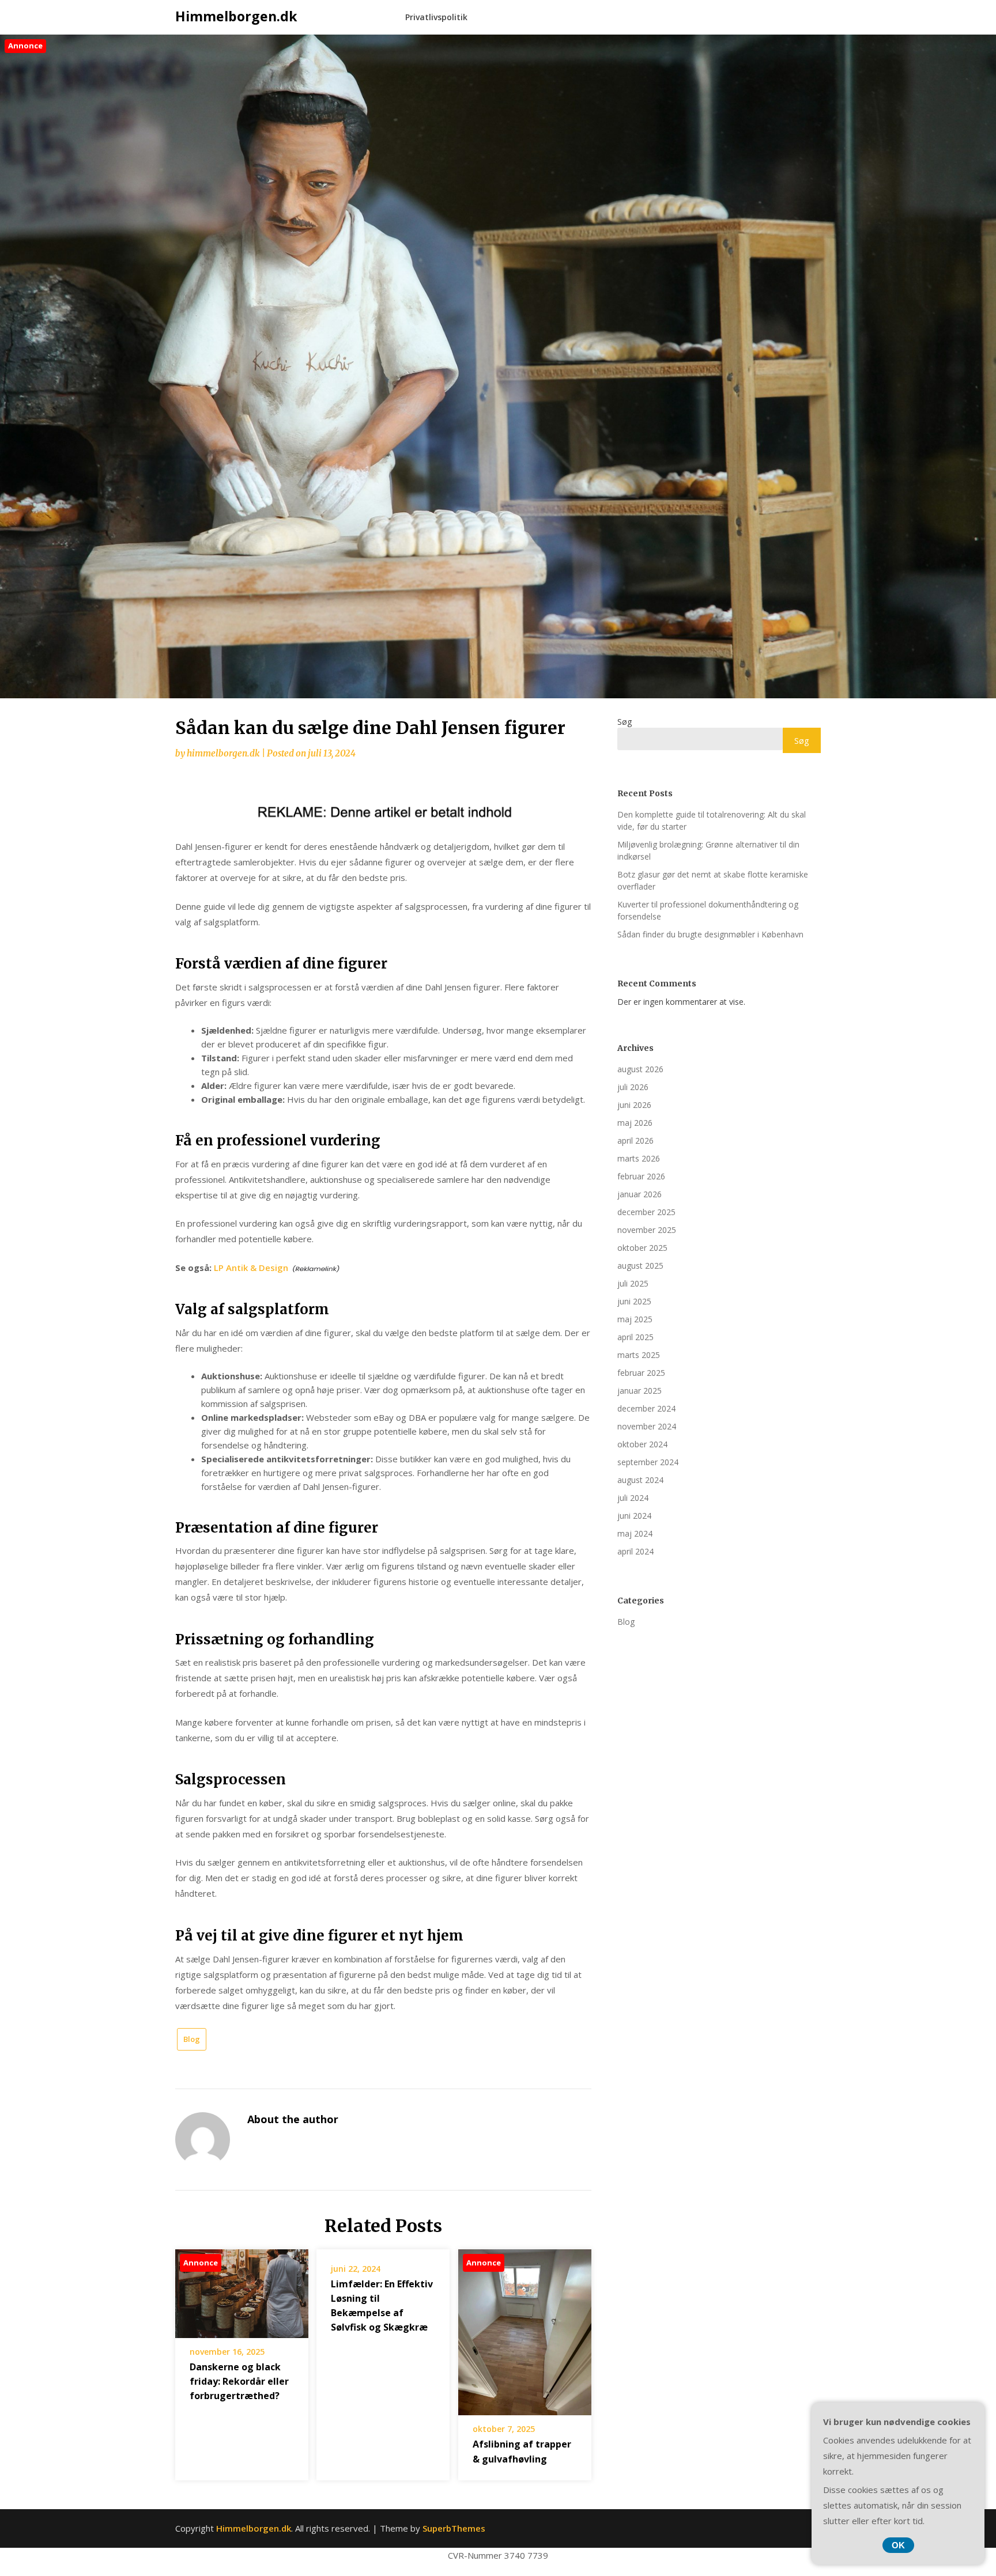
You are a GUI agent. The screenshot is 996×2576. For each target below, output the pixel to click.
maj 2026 (635, 1123)
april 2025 (635, 1337)
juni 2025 (634, 1301)
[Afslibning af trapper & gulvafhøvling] (525, 2328)
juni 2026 (634, 1105)
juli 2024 (633, 1498)
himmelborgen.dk (223, 753)
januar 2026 (640, 1194)
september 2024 (648, 1462)
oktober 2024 (642, 1444)
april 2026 (635, 1141)
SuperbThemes (454, 2528)
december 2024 (646, 1408)
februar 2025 (641, 1373)
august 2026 (640, 1069)
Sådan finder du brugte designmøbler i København (710, 934)
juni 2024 (634, 1516)
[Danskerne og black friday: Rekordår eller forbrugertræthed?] (242, 2290)
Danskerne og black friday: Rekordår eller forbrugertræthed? (239, 2381)
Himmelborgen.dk (236, 16)
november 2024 (647, 1426)
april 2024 (635, 1551)
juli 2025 (633, 1283)
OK (898, 2545)
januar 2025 (640, 1391)
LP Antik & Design (251, 1268)
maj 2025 (635, 1319)
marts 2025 (639, 1355)
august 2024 (640, 1480)
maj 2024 (635, 1533)
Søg (625, 722)
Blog (192, 2039)
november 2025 (647, 1230)
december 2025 (646, 1212)
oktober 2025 (642, 1248)
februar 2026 (641, 1176)
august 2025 (640, 1266)
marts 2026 (639, 1158)
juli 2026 (633, 1087)
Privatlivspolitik (436, 17)
